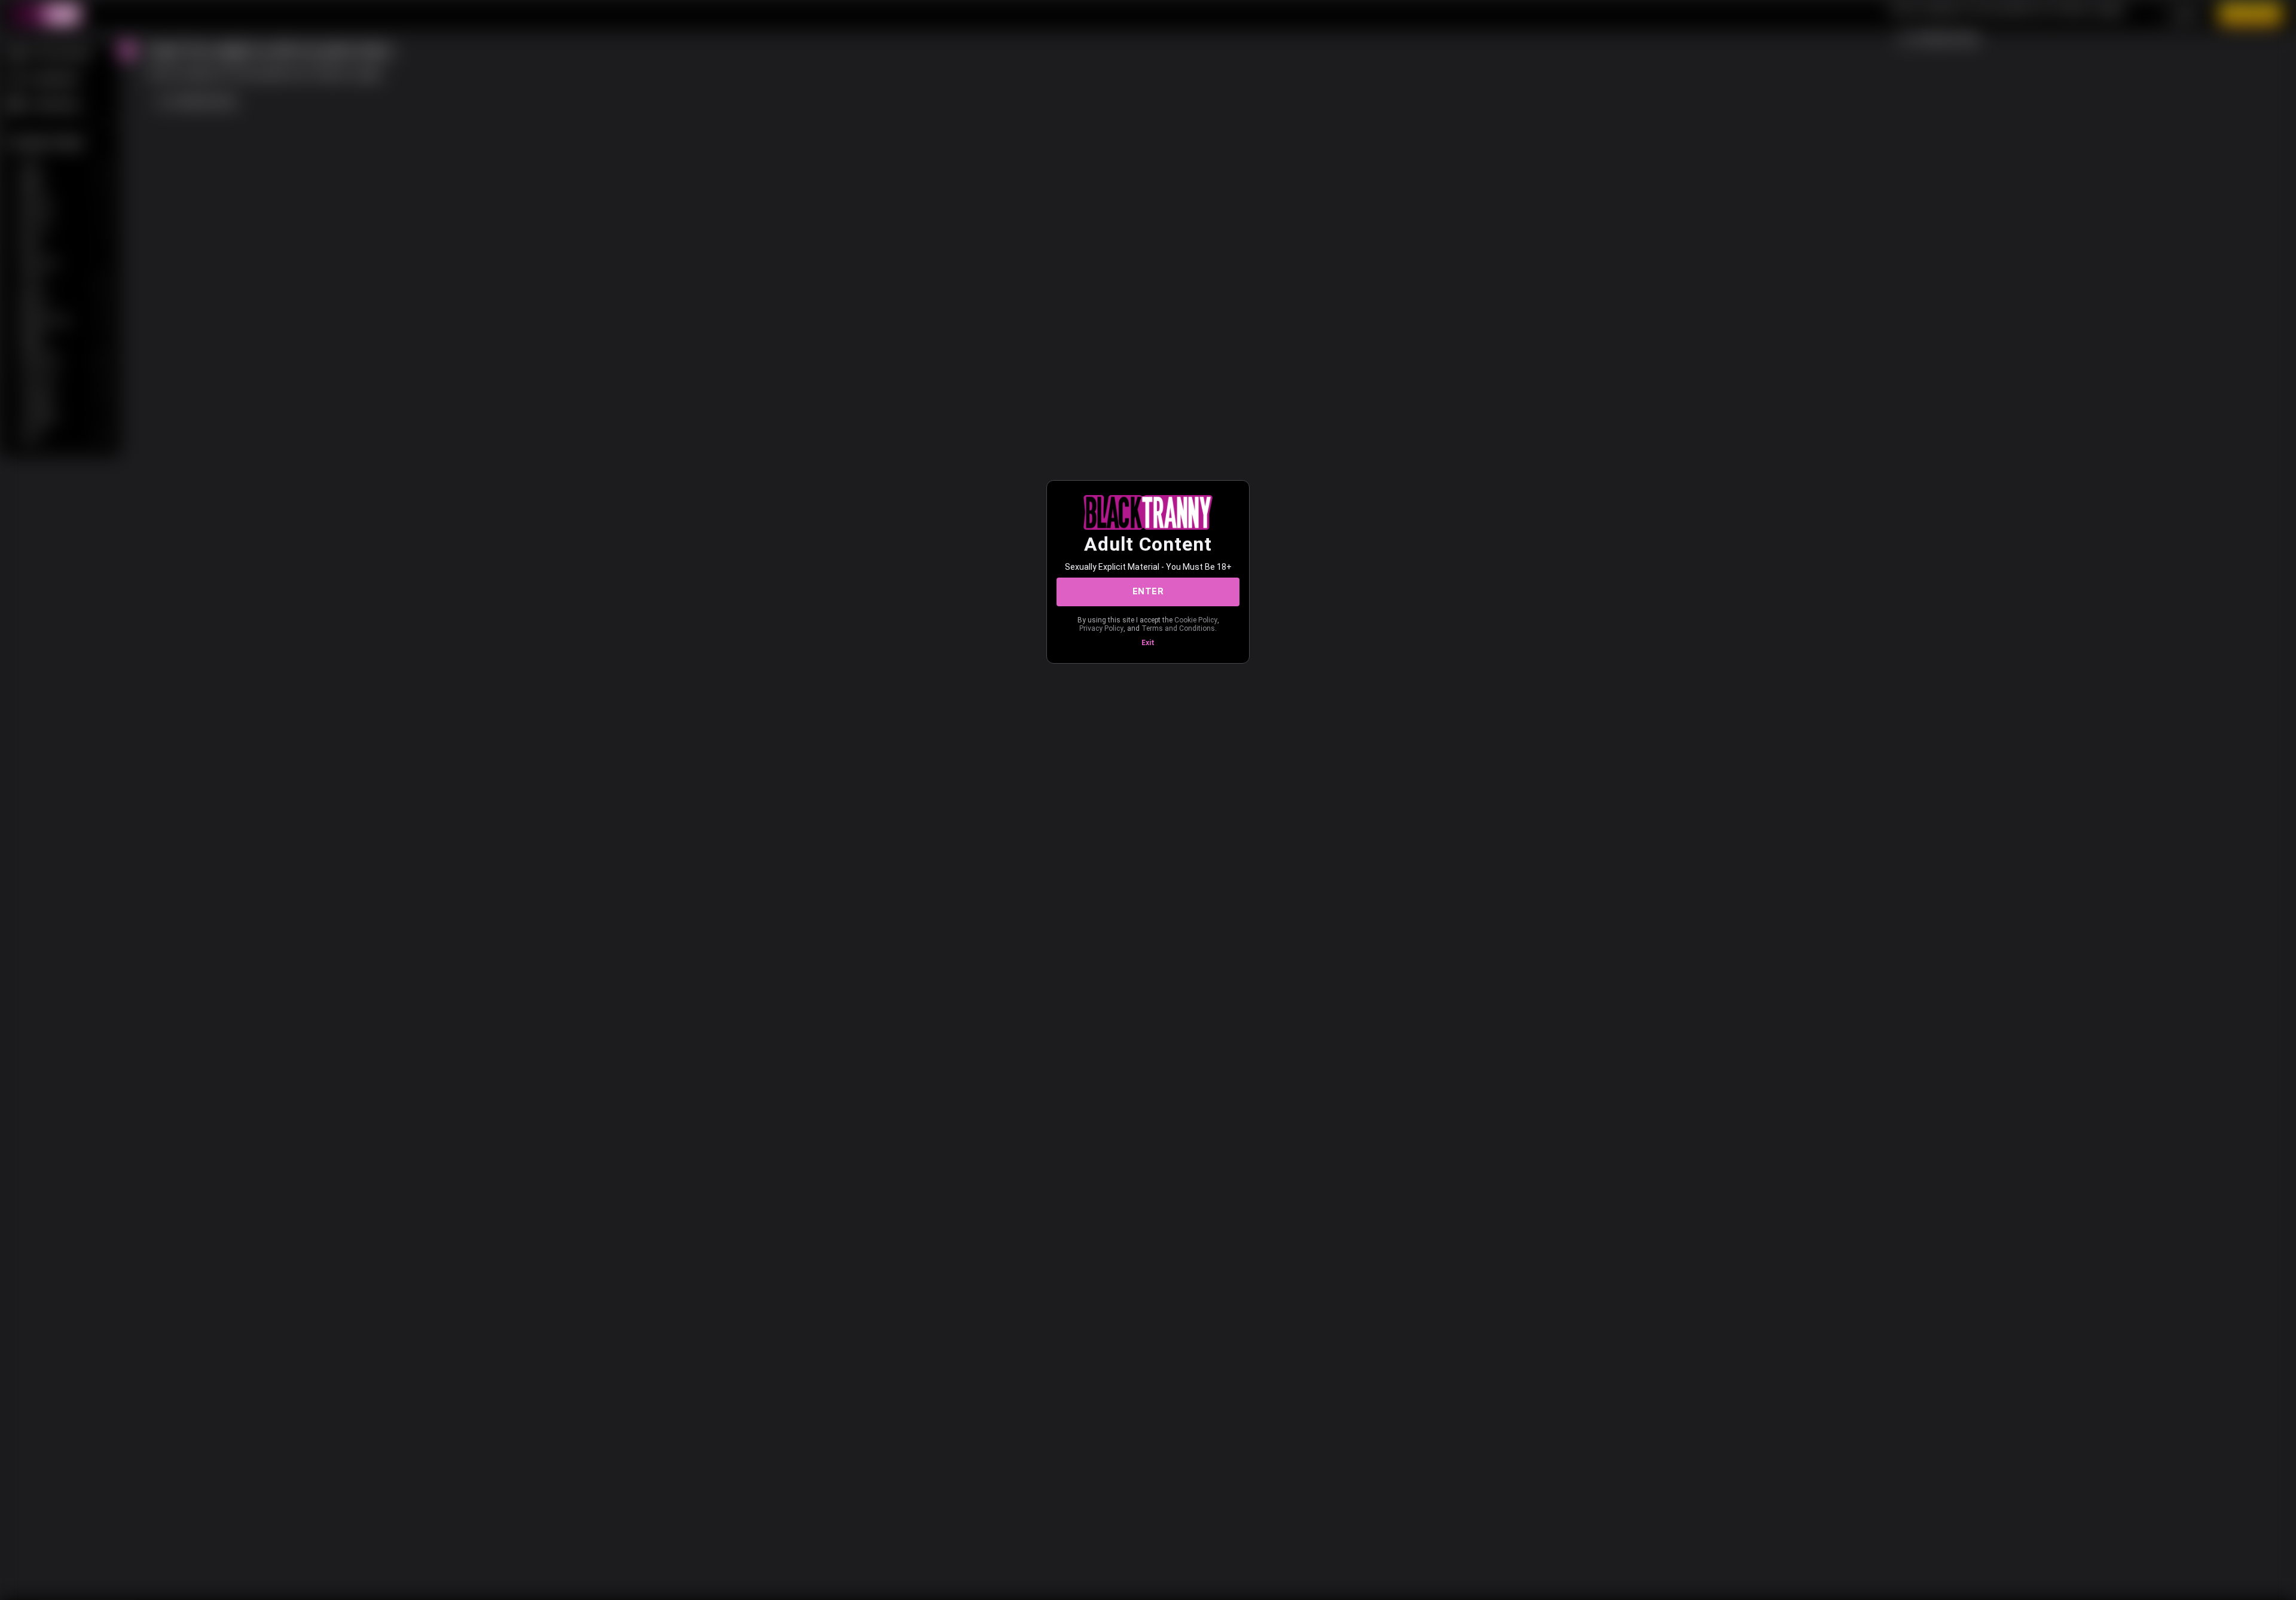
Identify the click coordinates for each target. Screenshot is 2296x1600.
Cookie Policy (1196, 620)
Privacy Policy (1101, 628)
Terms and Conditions (1178, 628)
